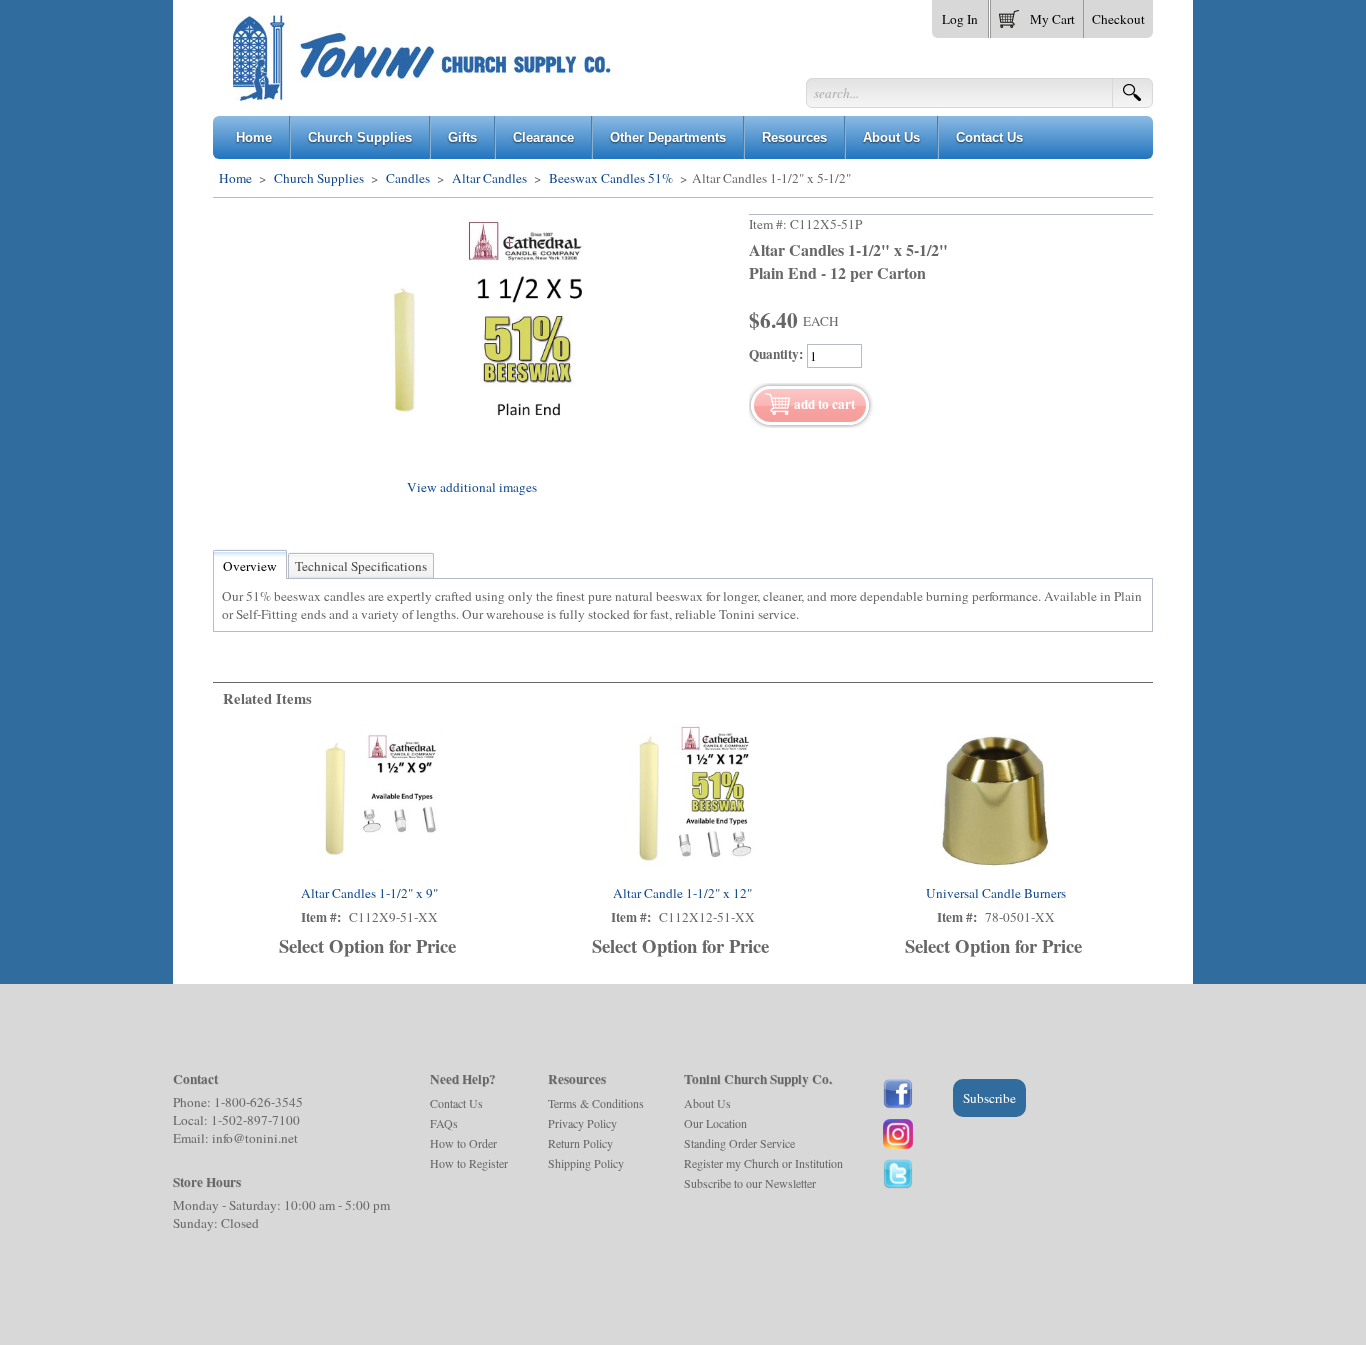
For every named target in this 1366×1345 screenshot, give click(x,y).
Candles (408, 178)
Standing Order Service (739, 1143)
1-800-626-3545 (258, 1102)
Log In (960, 19)
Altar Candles (489, 178)
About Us (707, 1103)
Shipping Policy (586, 1163)
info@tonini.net (255, 1138)
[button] (1037, 15)
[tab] (250, 566)
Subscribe (989, 1098)
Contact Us (456, 1103)
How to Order (463, 1143)
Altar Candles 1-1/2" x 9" (369, 893)
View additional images (472, 487)
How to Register (469, 1163)
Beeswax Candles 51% (611, 178)
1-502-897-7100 (255, 1120)
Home (235, 178)
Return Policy (580, 1143)
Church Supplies (319, 178)
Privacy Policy (582, 1123)
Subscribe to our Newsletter (750, 1183)
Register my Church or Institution (763, 1163)
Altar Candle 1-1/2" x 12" (682, 893)
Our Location (715, 1123)
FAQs (444, 1123)
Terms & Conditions (596, 1103)
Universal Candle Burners (996, 893)
